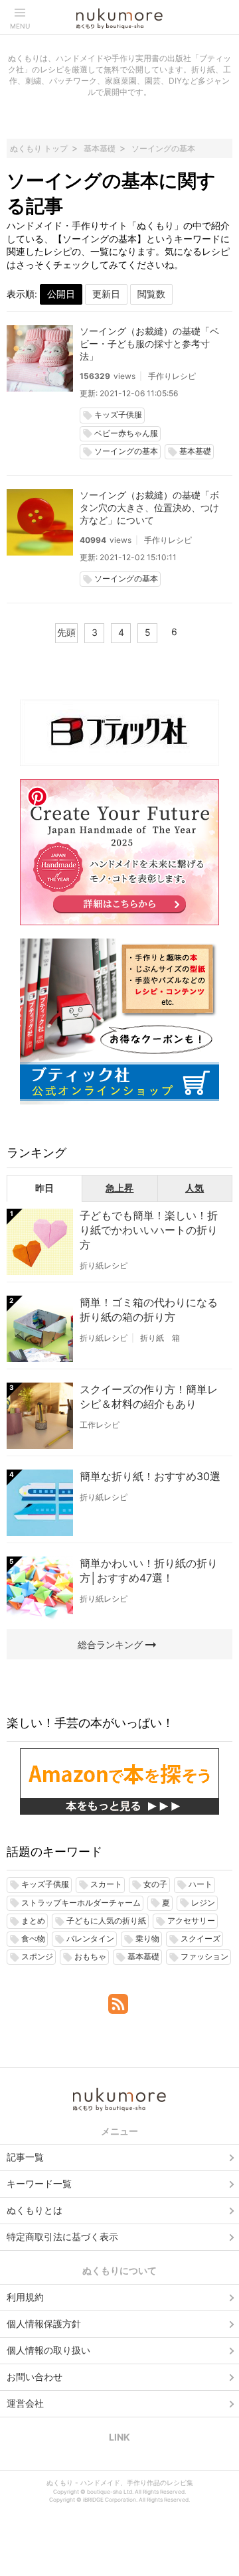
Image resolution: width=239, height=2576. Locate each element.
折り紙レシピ (104, 1265)
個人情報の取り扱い (48, 2350)
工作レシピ (100, 1425)
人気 (195, 1188)
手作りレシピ (172, 376)
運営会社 (25, 2403)
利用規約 (25, 2297)
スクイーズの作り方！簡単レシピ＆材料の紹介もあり (149, 1397)
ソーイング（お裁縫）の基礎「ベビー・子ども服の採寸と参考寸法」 (149, 343)
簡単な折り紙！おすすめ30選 (150, 1476)
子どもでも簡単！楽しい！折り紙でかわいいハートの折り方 (149, 1230)
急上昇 (119, 1188)
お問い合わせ (35, 2377)
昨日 (44, 1188)
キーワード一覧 (39, 2183)
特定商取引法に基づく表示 (62, 2236)
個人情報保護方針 (44, 2323)
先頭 (66, 632)
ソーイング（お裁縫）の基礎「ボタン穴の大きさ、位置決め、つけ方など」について (149, 507)
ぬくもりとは (35, 2210)
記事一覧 (25, 2157)
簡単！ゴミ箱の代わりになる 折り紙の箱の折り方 (149, 1310)
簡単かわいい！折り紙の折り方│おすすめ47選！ (149, 1570)
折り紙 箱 (160, 1338)
